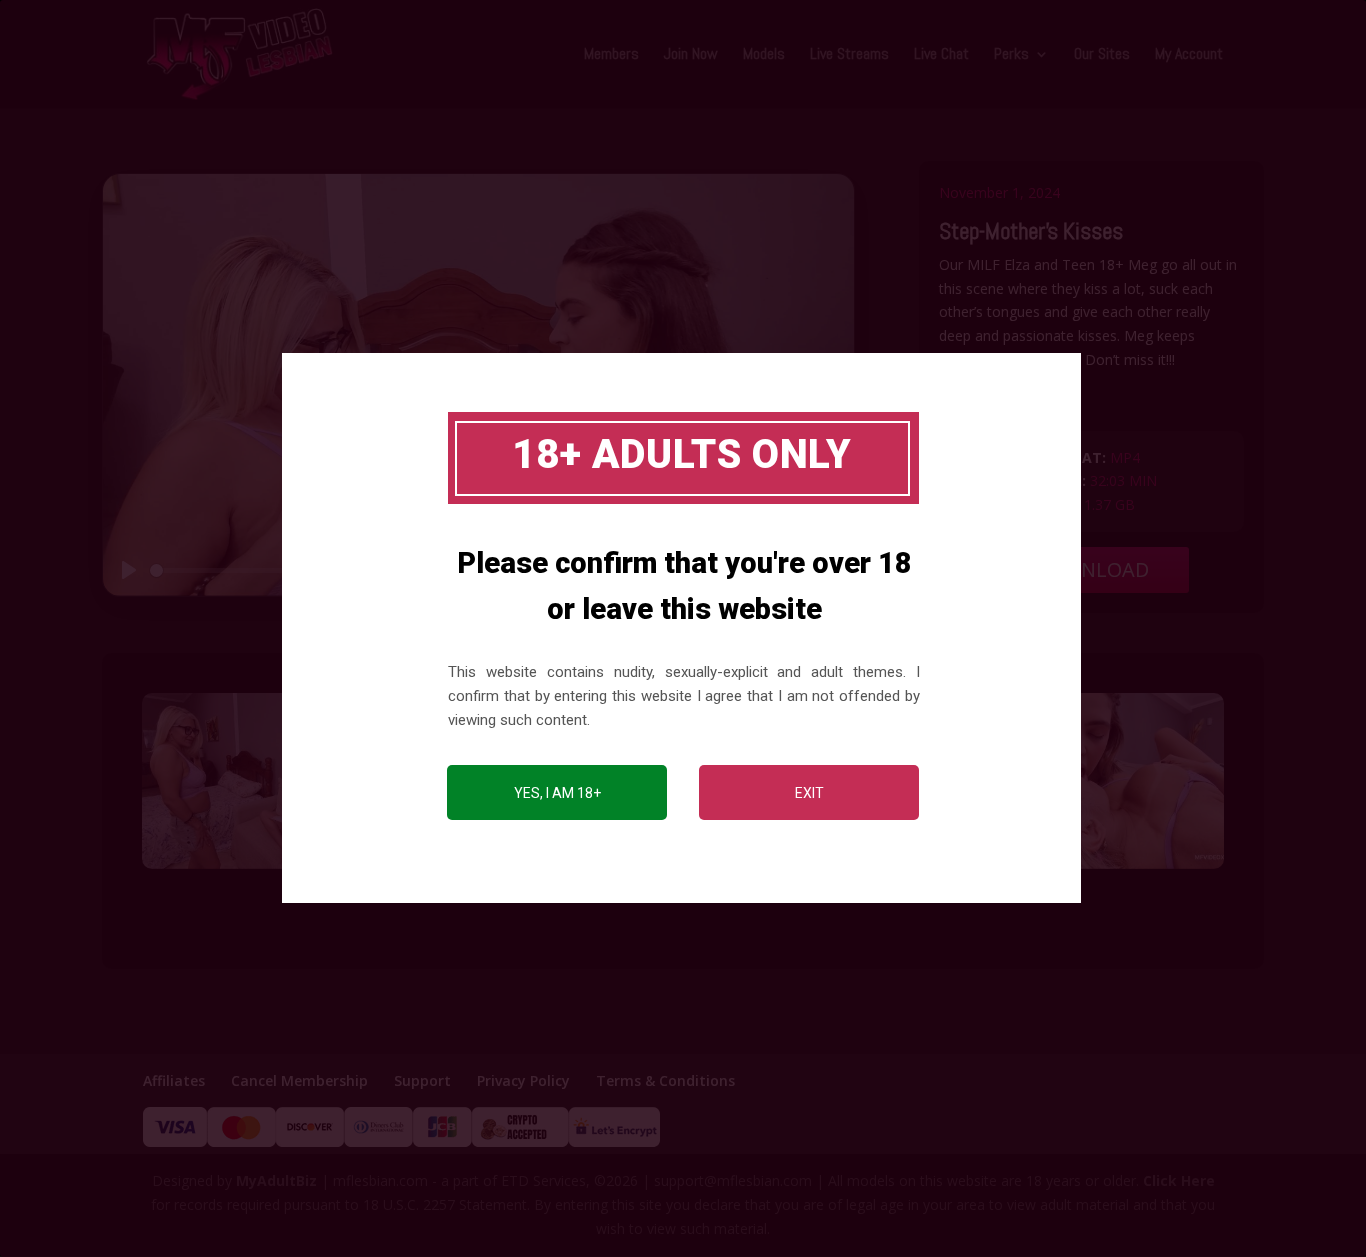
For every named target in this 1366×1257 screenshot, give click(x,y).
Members (611, 55)
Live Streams (849, 55)
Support (422, 1080)
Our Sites (1102, 55)
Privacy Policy (523, 1080)
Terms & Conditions (665, 1080)
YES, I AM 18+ (557, 793)
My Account (1189, 55)
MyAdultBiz (276, 1180)
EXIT (809, 793)
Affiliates (174, 1080)
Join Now (691, 55)
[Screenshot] (266, 868)
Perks (1011, 55)
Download (1091, 569)
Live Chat (941, 55)
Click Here (1179, 1180)
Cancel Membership (299, 1080)
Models (764, 55)
